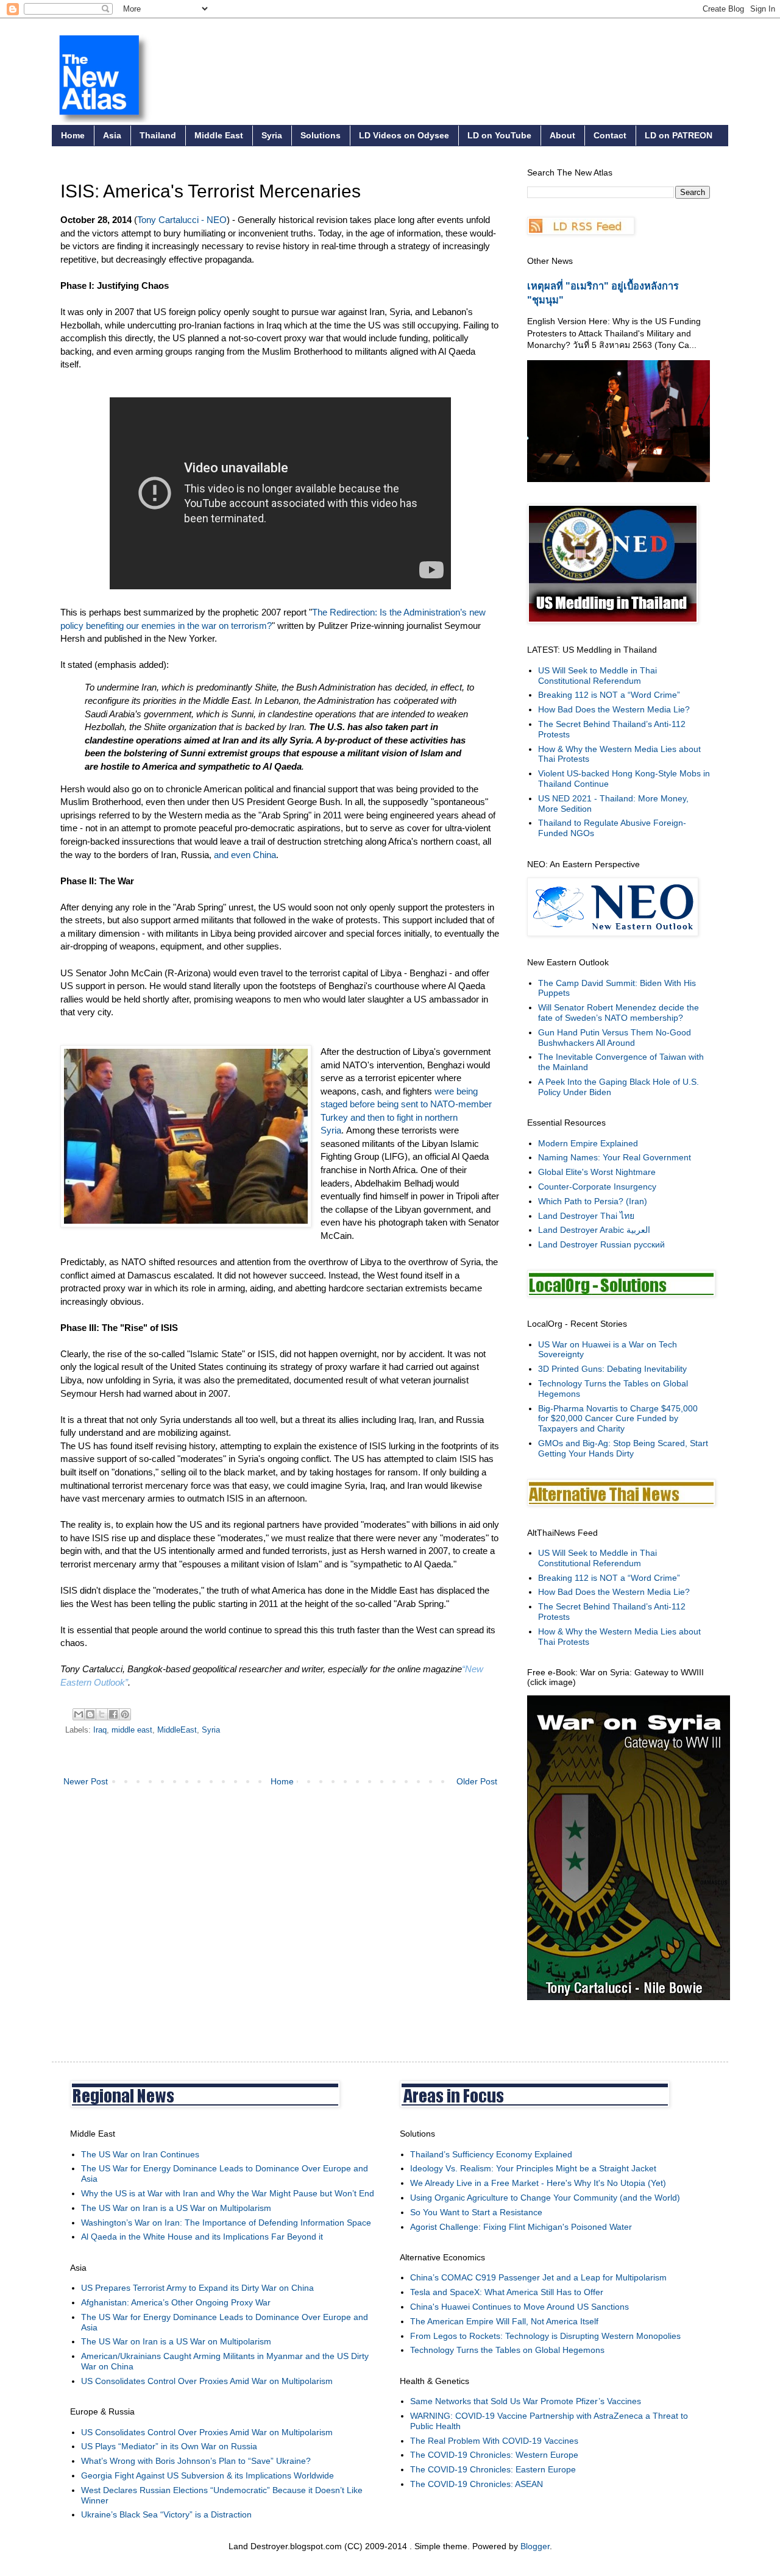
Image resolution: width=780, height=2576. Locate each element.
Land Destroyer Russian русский (601, 1244)
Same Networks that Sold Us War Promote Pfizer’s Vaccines (526, 2401)
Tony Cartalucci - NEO (182, 220)
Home (73, 135)
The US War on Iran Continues (140, 2154)
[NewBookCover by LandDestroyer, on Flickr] (629, 1997)
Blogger (535, 2546)
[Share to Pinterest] (125, 1714)
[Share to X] (102, 1714)
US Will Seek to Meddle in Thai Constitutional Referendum (597, 676)
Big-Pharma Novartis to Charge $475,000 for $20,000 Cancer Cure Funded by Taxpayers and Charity (618, 1419)
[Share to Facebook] (113, 1714)
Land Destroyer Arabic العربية (594, 1230)
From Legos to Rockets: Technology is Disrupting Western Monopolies (545, 2336)
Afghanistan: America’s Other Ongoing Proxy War (176, 2302)
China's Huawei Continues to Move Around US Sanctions (519, 2307)
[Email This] (79, 1714)
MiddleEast (177, 1730)
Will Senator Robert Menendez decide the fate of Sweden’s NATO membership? (619, 1013)
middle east (132, 1730)
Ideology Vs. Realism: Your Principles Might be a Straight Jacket (533, 2168)
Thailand (158, 135)
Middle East (219, 135)
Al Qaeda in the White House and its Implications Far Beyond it (202, 2237)
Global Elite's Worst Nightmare (597, 1172)
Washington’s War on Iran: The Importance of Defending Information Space (226, 2223)
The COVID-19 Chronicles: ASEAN (477, 2484)
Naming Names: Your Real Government (615, 1157)
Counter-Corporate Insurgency (597, 1187)
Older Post (477, 1781)
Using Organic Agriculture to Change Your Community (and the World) (545, 2198)
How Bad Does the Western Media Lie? (614, 709)
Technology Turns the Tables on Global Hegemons (507, 2350)
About (562, 135)
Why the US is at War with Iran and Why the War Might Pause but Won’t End (228, 2193)
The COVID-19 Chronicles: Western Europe (494, 2455)
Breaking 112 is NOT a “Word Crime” (609, 695)
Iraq (100, 1730)
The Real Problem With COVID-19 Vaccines (494, 2441)
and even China (245, 855)
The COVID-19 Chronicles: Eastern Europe (493, 2469)
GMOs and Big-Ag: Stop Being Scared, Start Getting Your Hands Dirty (623, 1448)
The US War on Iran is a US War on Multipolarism (176, 2208)
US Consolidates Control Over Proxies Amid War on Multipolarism (207, 2381)
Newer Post (86, 1781)
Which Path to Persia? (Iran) (593, 1201)
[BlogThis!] (90, 1714)
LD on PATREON (679, 135)
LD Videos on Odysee (404, 135)
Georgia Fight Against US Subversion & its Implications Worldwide (207, 2475)
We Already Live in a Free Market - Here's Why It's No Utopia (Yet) (538, 2183)
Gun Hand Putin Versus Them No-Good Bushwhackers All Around (615, 1038)
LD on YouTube (499, 135)
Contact (610, 135)
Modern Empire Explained (588, 1143)
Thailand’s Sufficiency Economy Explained (491, 2154)
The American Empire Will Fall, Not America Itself (504, 2321)
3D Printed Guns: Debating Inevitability (612, 1369)
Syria (272, 135)
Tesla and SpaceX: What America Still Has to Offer (507, 2292)
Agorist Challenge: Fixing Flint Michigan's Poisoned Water (521, 2227)
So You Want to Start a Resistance (476, 2212)
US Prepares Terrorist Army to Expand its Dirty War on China (197, 2288)
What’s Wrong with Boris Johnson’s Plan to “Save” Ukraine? (196, 2461)
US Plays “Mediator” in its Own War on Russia (169, 2446)
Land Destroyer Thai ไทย (586, 1216)
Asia (112, 135)
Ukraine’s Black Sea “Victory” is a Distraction (166, 2514)
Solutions (321, 135)
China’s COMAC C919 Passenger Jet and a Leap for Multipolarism (538, 2277)
